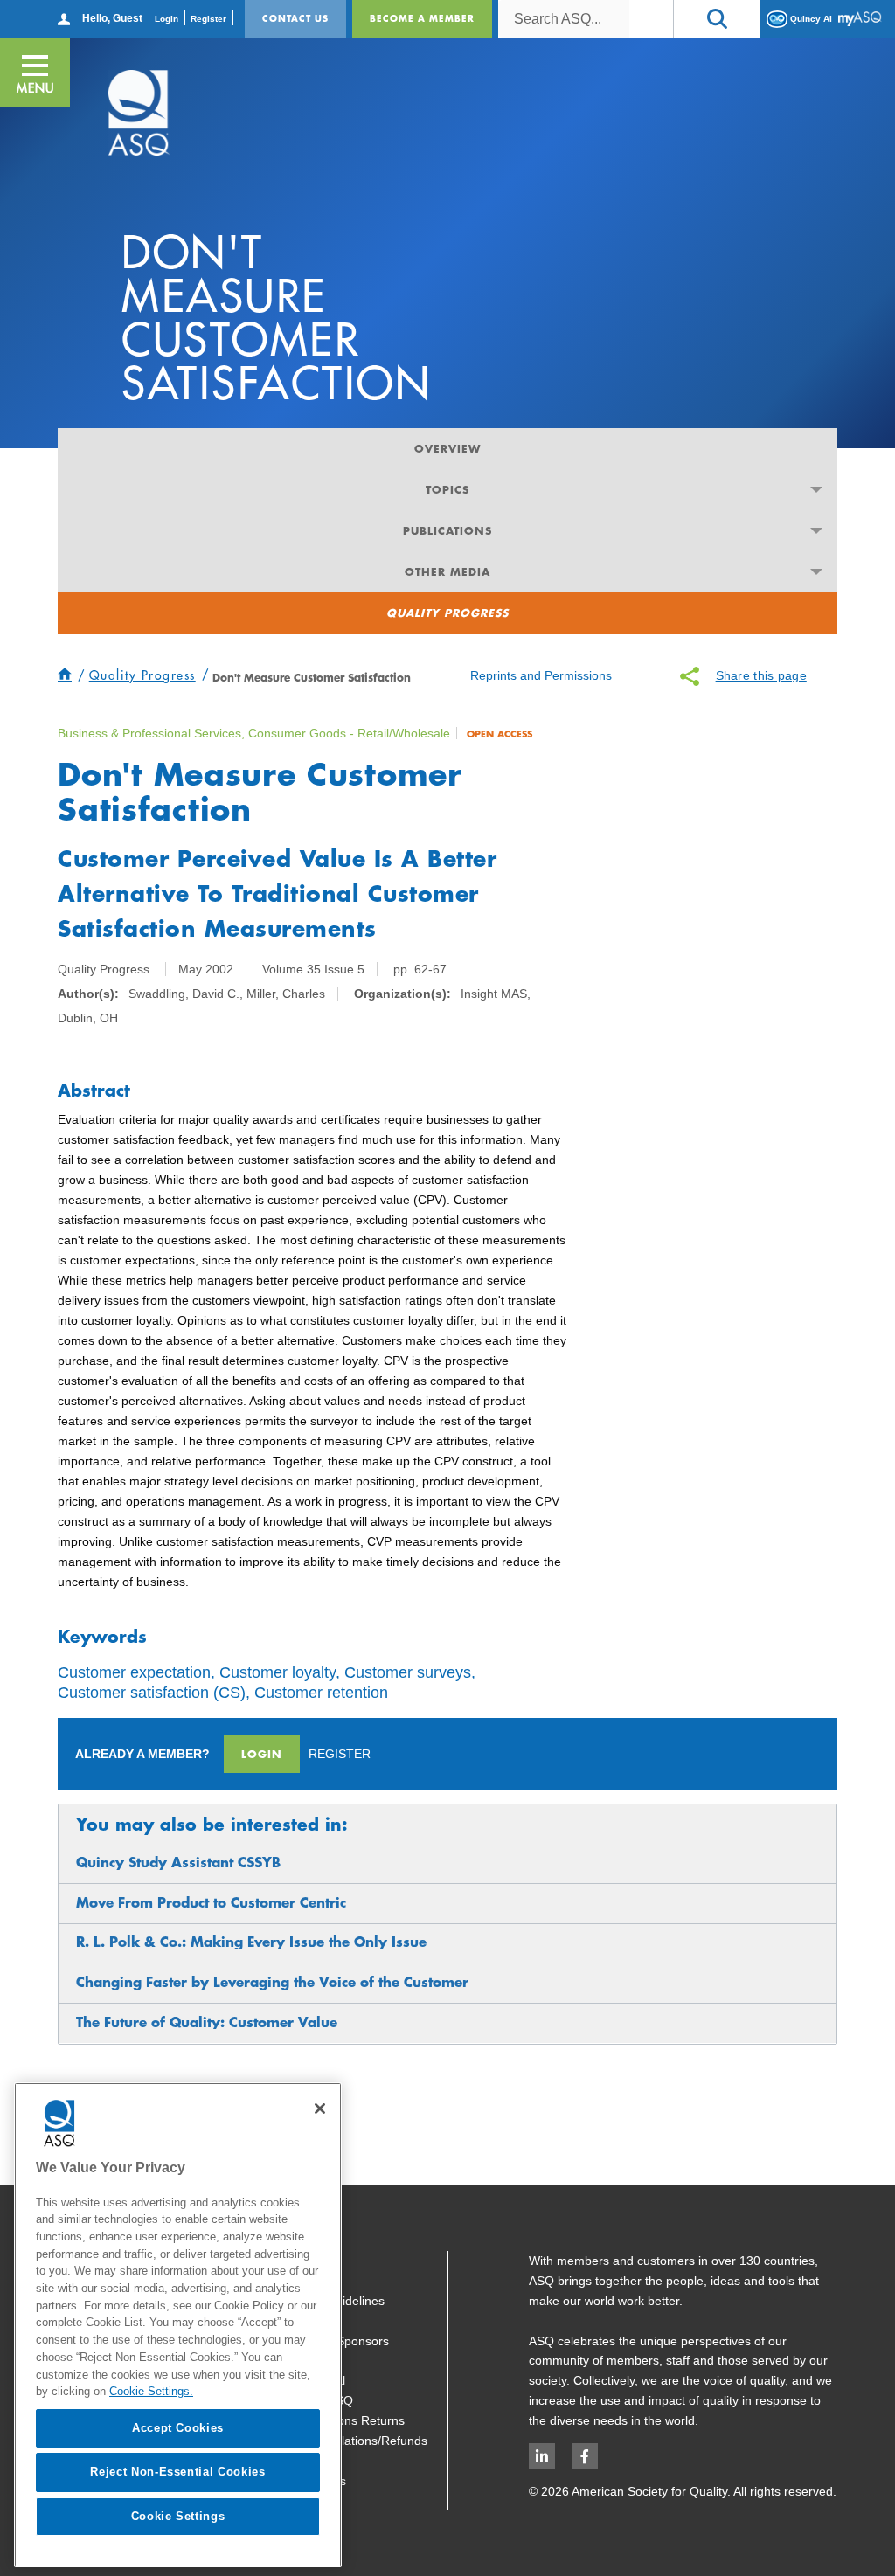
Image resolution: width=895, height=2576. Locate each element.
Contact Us (295, 18)
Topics (447, 489)
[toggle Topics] (817, 490)
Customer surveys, (410, 1672)
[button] (717, 19)
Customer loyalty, (280, 1672)
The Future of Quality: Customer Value (207, 2022)
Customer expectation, (136, 1672)
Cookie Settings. (151, 2391)
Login (167, 19)
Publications (447, 530)
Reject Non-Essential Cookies (177, 2472)
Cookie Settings (178, 2516)
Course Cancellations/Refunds (343, 2441)
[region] (178, 2325)
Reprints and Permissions (541, 675)
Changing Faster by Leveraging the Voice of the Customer (272, 1982)
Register (208, 19)
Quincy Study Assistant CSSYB (178, 1863)
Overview (447, 448)
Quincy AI (810, 18)
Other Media (447, 571)
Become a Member (422, 18)
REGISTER (340, 1754)
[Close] (320, 2109)
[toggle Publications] (817, 531)
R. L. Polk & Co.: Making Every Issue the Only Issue (251, 1942)
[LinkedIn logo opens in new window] (542, 2456)
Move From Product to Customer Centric (211, 1903)
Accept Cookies (178, 2428)
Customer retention (321, 1693)
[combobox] (564, 19)
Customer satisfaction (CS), (154, 1693)
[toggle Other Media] (817, 572)
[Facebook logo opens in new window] (585, 2456)
